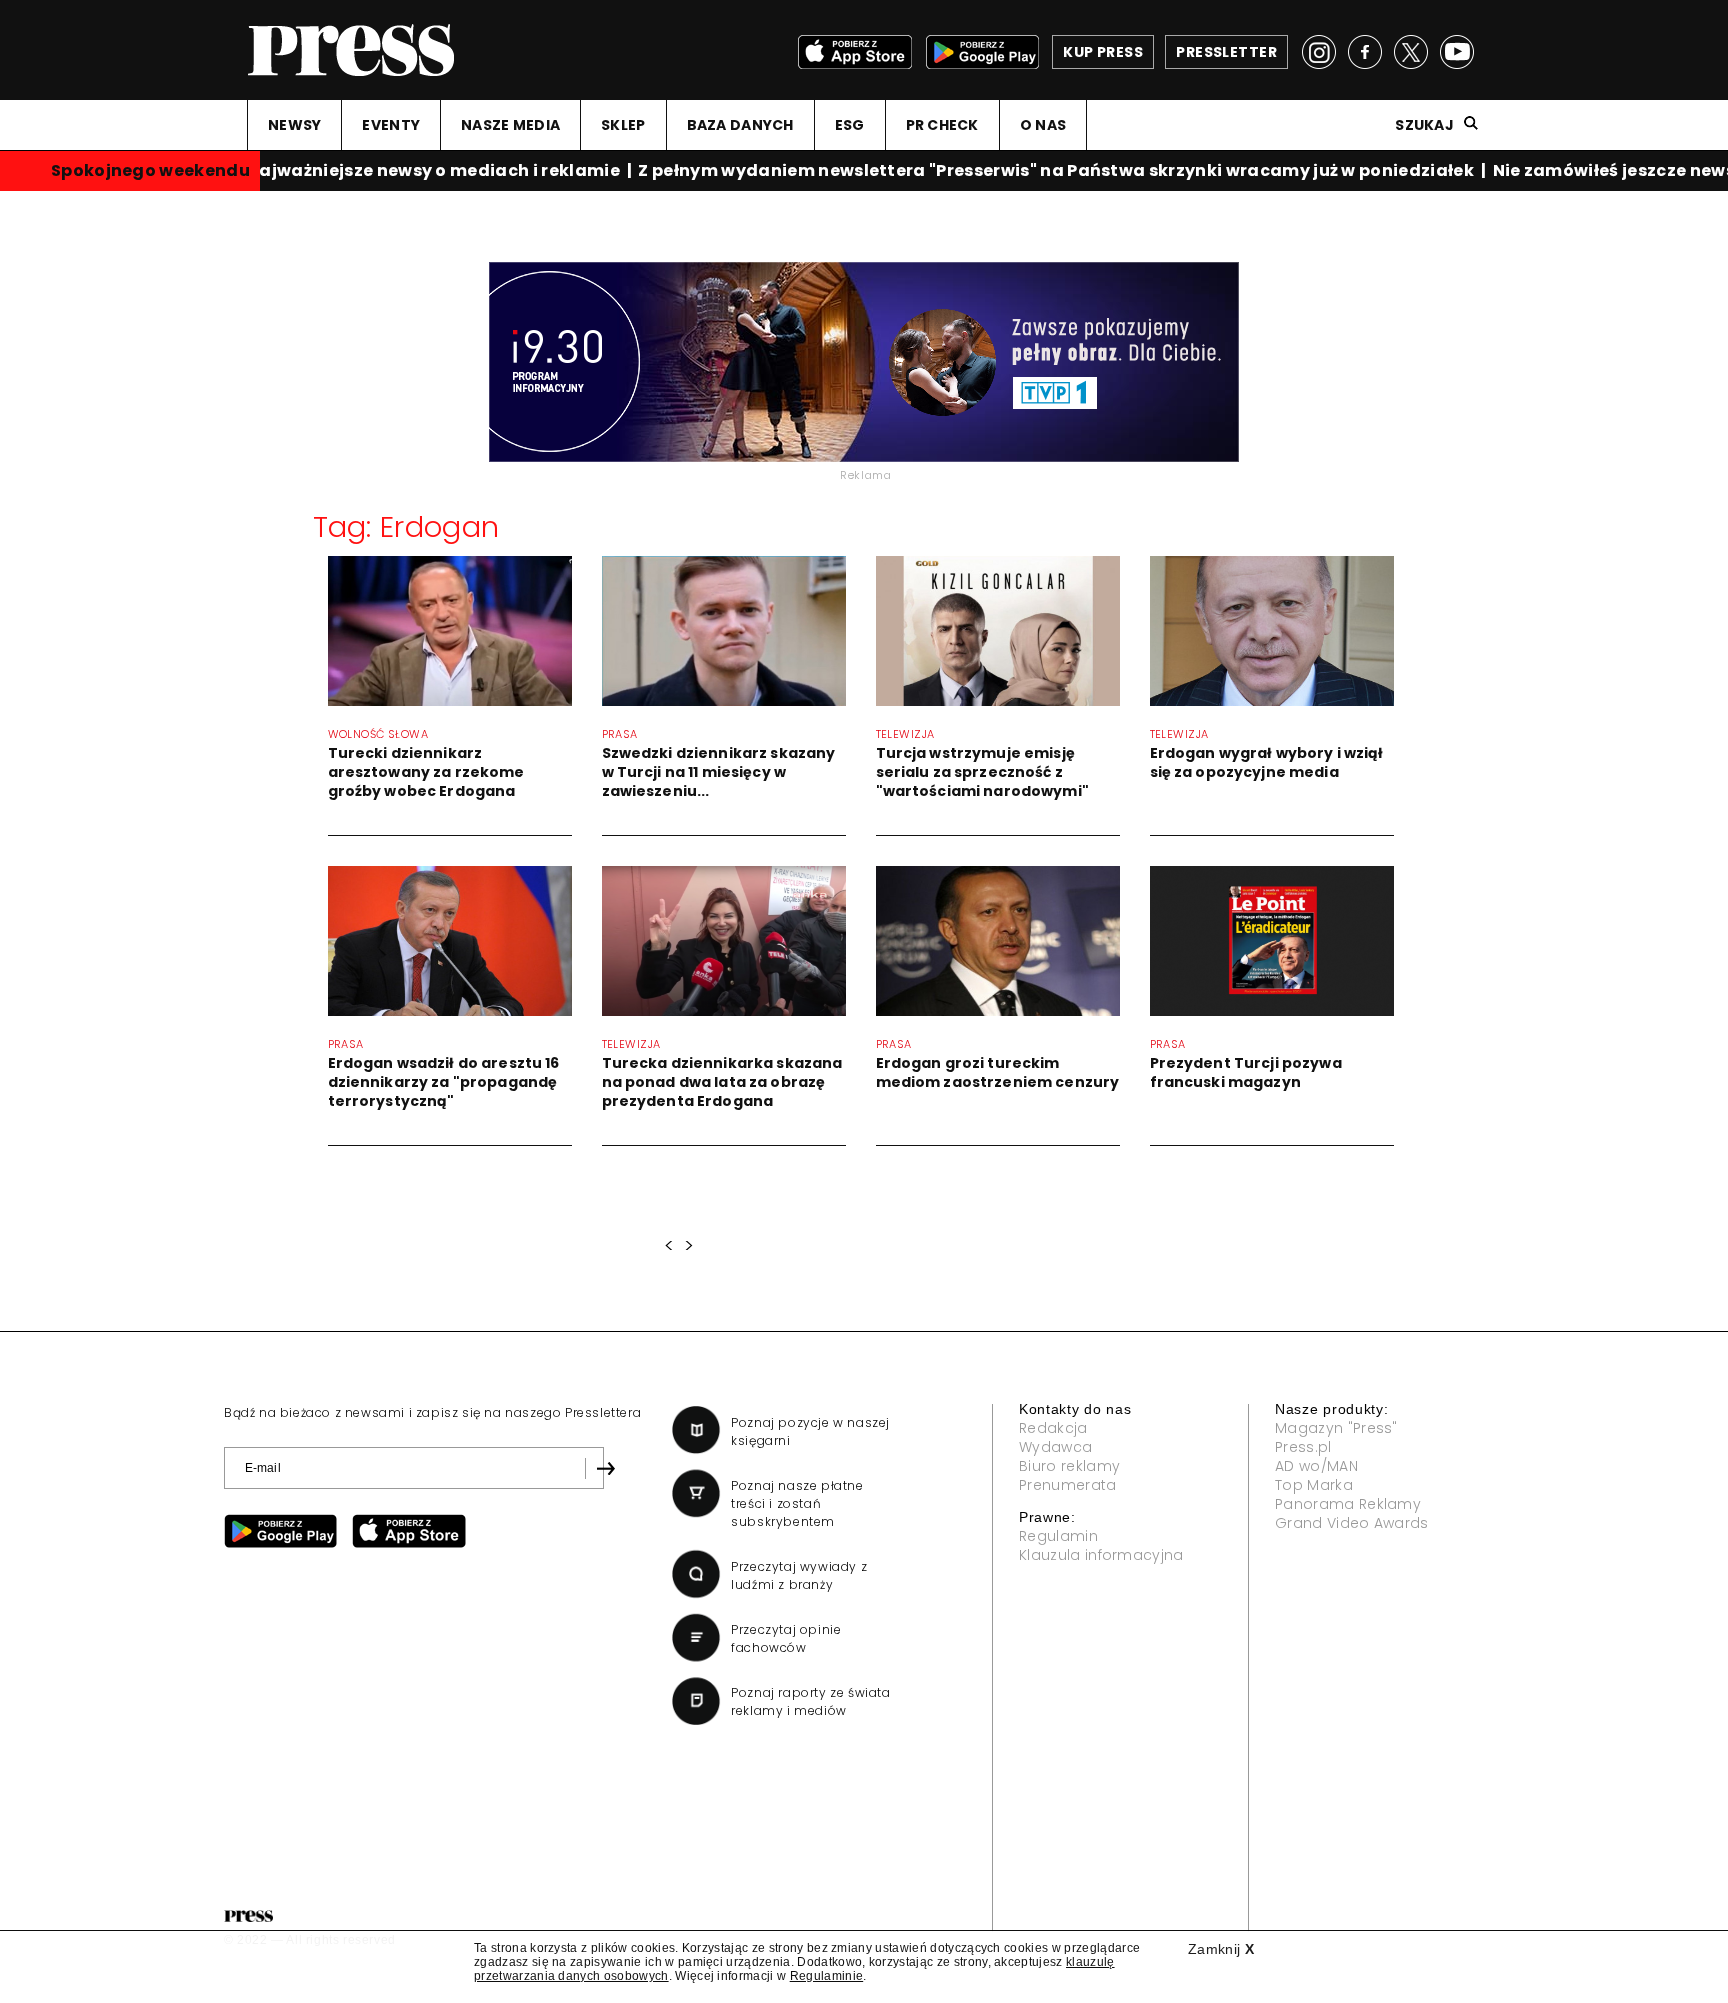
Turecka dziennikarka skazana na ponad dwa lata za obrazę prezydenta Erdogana (722, 1082)
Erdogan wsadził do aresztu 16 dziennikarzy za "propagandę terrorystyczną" (444, 1082)
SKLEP (623, 125)
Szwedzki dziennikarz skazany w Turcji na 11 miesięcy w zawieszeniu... (719, 772)
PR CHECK (942, 125)
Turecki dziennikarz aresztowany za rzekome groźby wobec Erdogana (426, 772)
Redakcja (1053, 1428)
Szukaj (1424, 125)
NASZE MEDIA (510, 125)
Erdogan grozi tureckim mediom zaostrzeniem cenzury (998, 1072)
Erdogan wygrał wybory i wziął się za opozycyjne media (1267, 762)
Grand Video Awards (1352, 1523)
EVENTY (391, 125)
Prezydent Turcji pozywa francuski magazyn (1246, 1072)
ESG (850, 125)
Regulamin (1058, 1536)
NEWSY (294, 125)
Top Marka (1314, 1485)
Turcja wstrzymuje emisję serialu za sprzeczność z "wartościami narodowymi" (982, 772)
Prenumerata (1068, 1485)
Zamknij (1221, 1949)
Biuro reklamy (1069, 1466)
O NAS (1043, 125)
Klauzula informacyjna (1101, 1555)
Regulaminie (827, 1976)
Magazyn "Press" (1336, 1428)
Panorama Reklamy (1348, 1504)
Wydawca (1055, 1447)
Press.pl (1303, 1447)
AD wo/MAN (1316, 1466)
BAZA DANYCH (740, 125)
